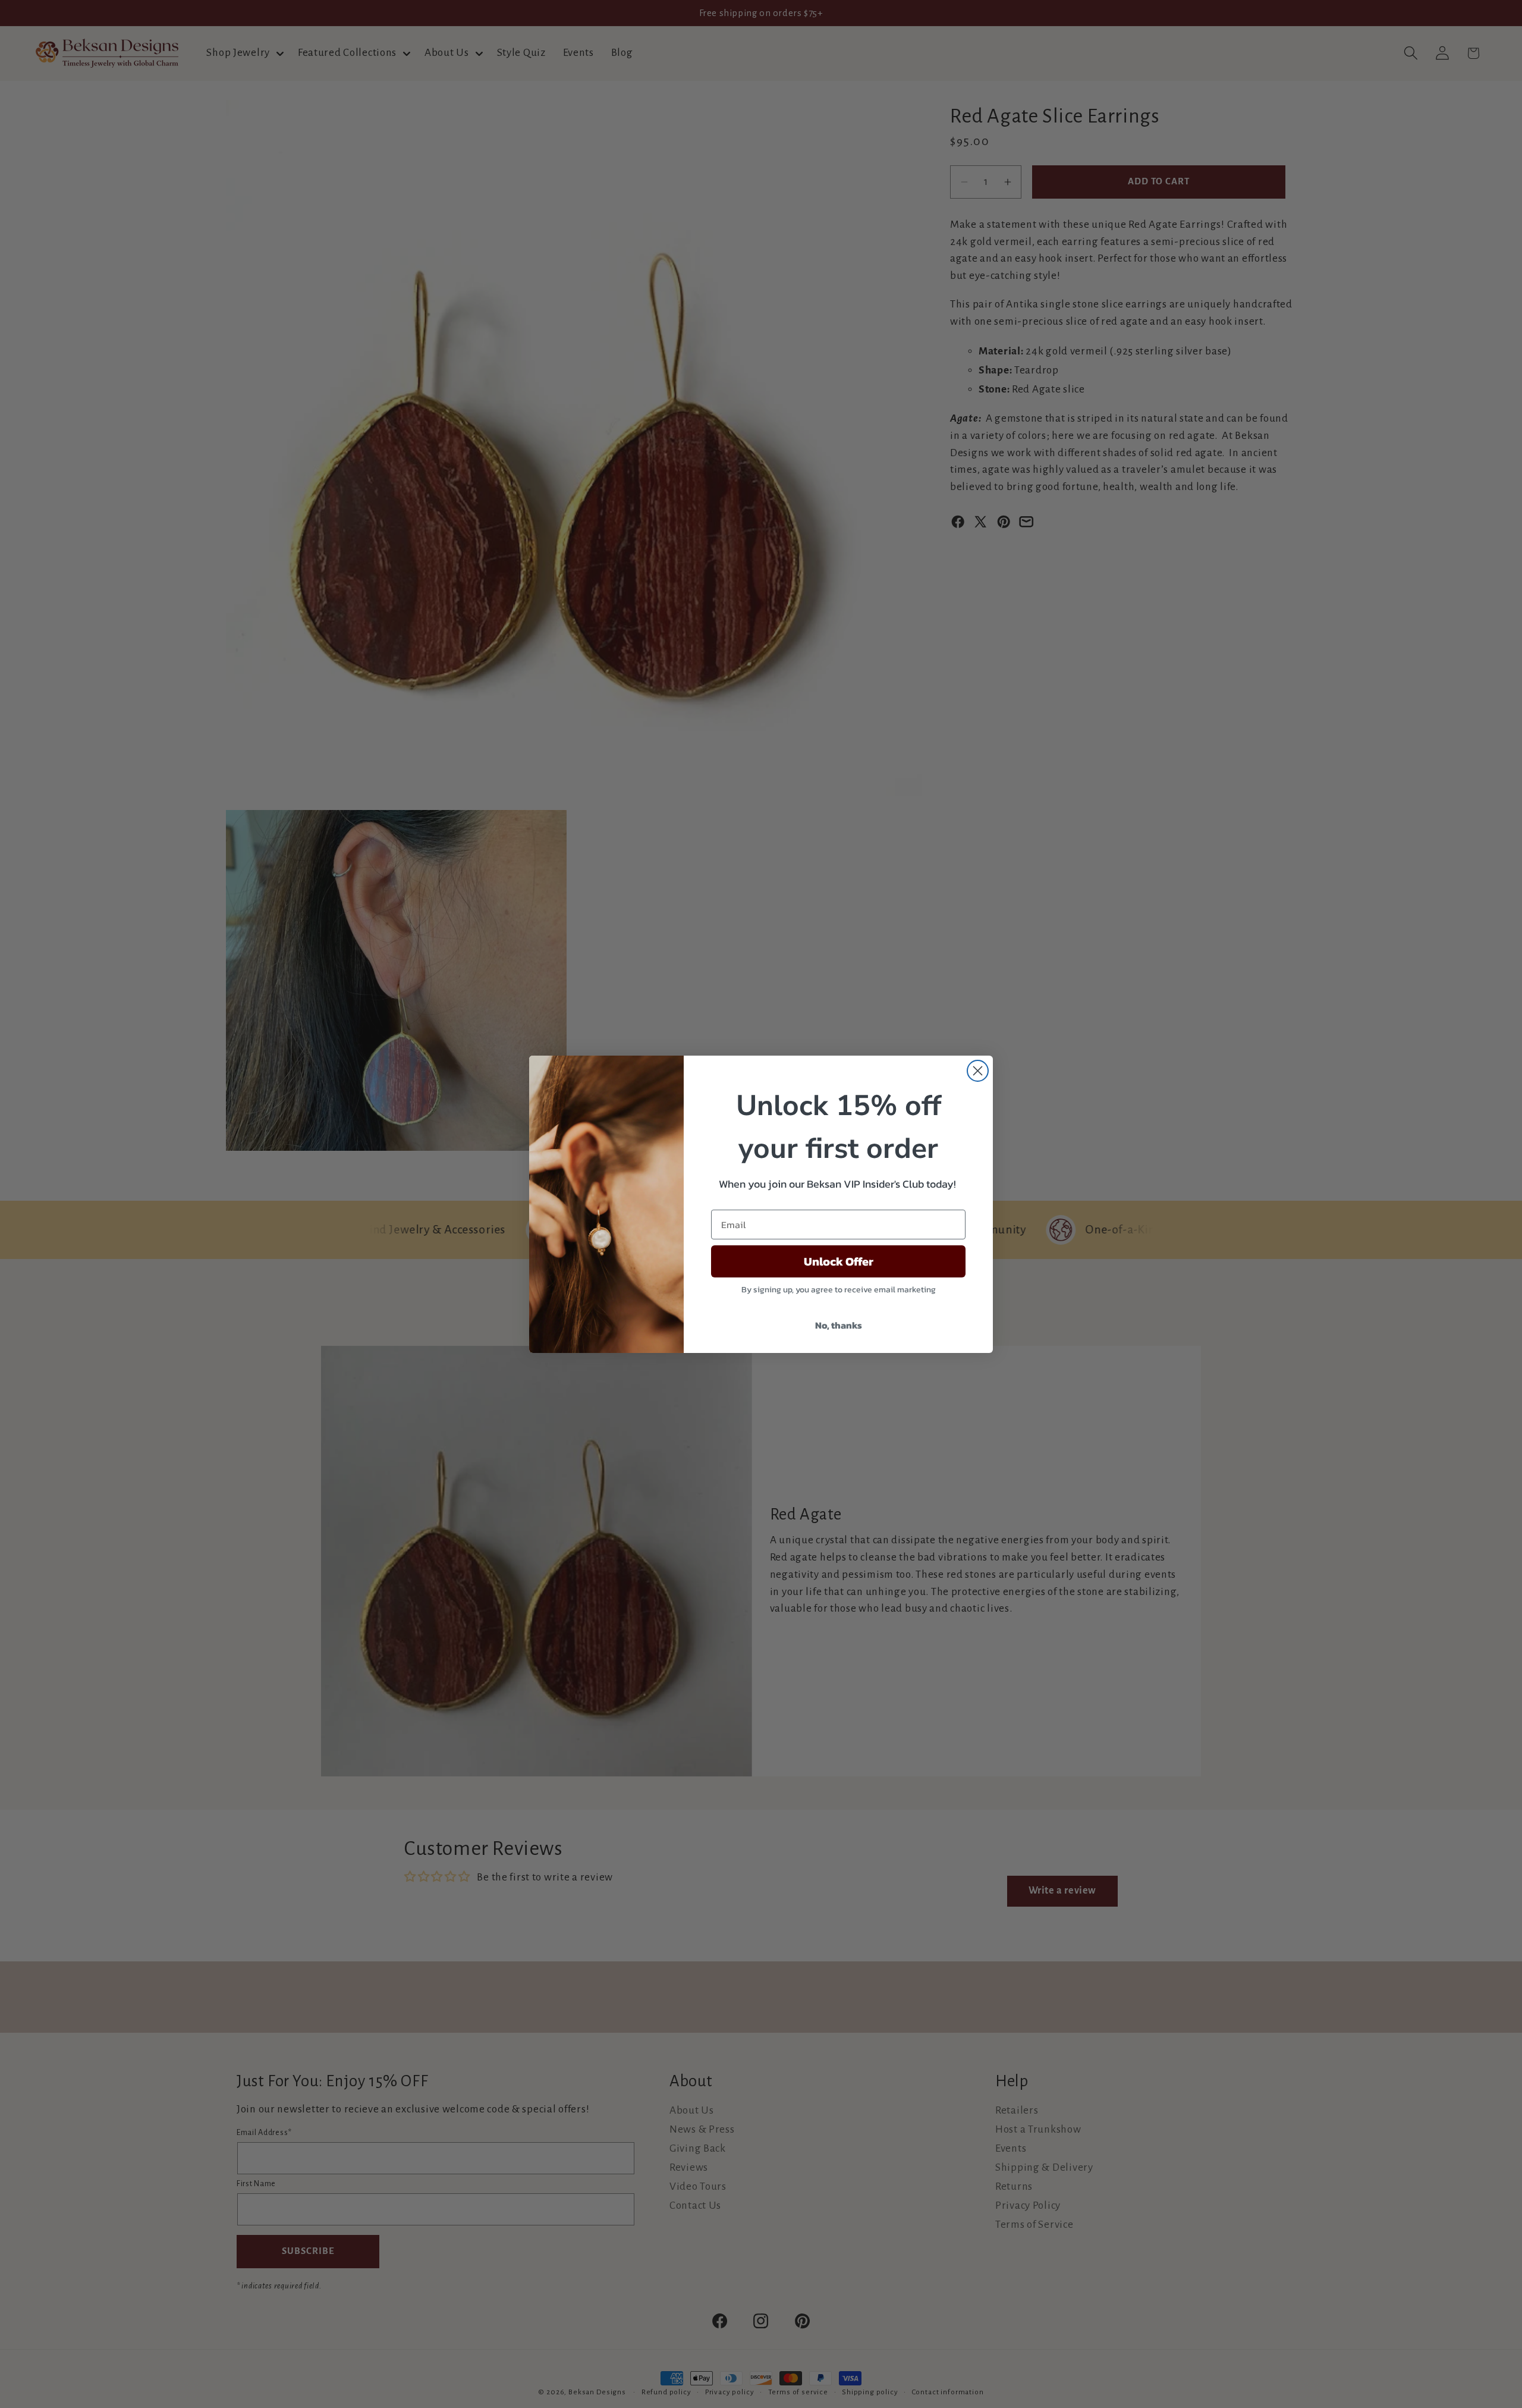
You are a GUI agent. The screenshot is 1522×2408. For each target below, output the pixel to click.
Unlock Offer (839, 1261)
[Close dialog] (978, 1071)
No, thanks (839, 1325)
